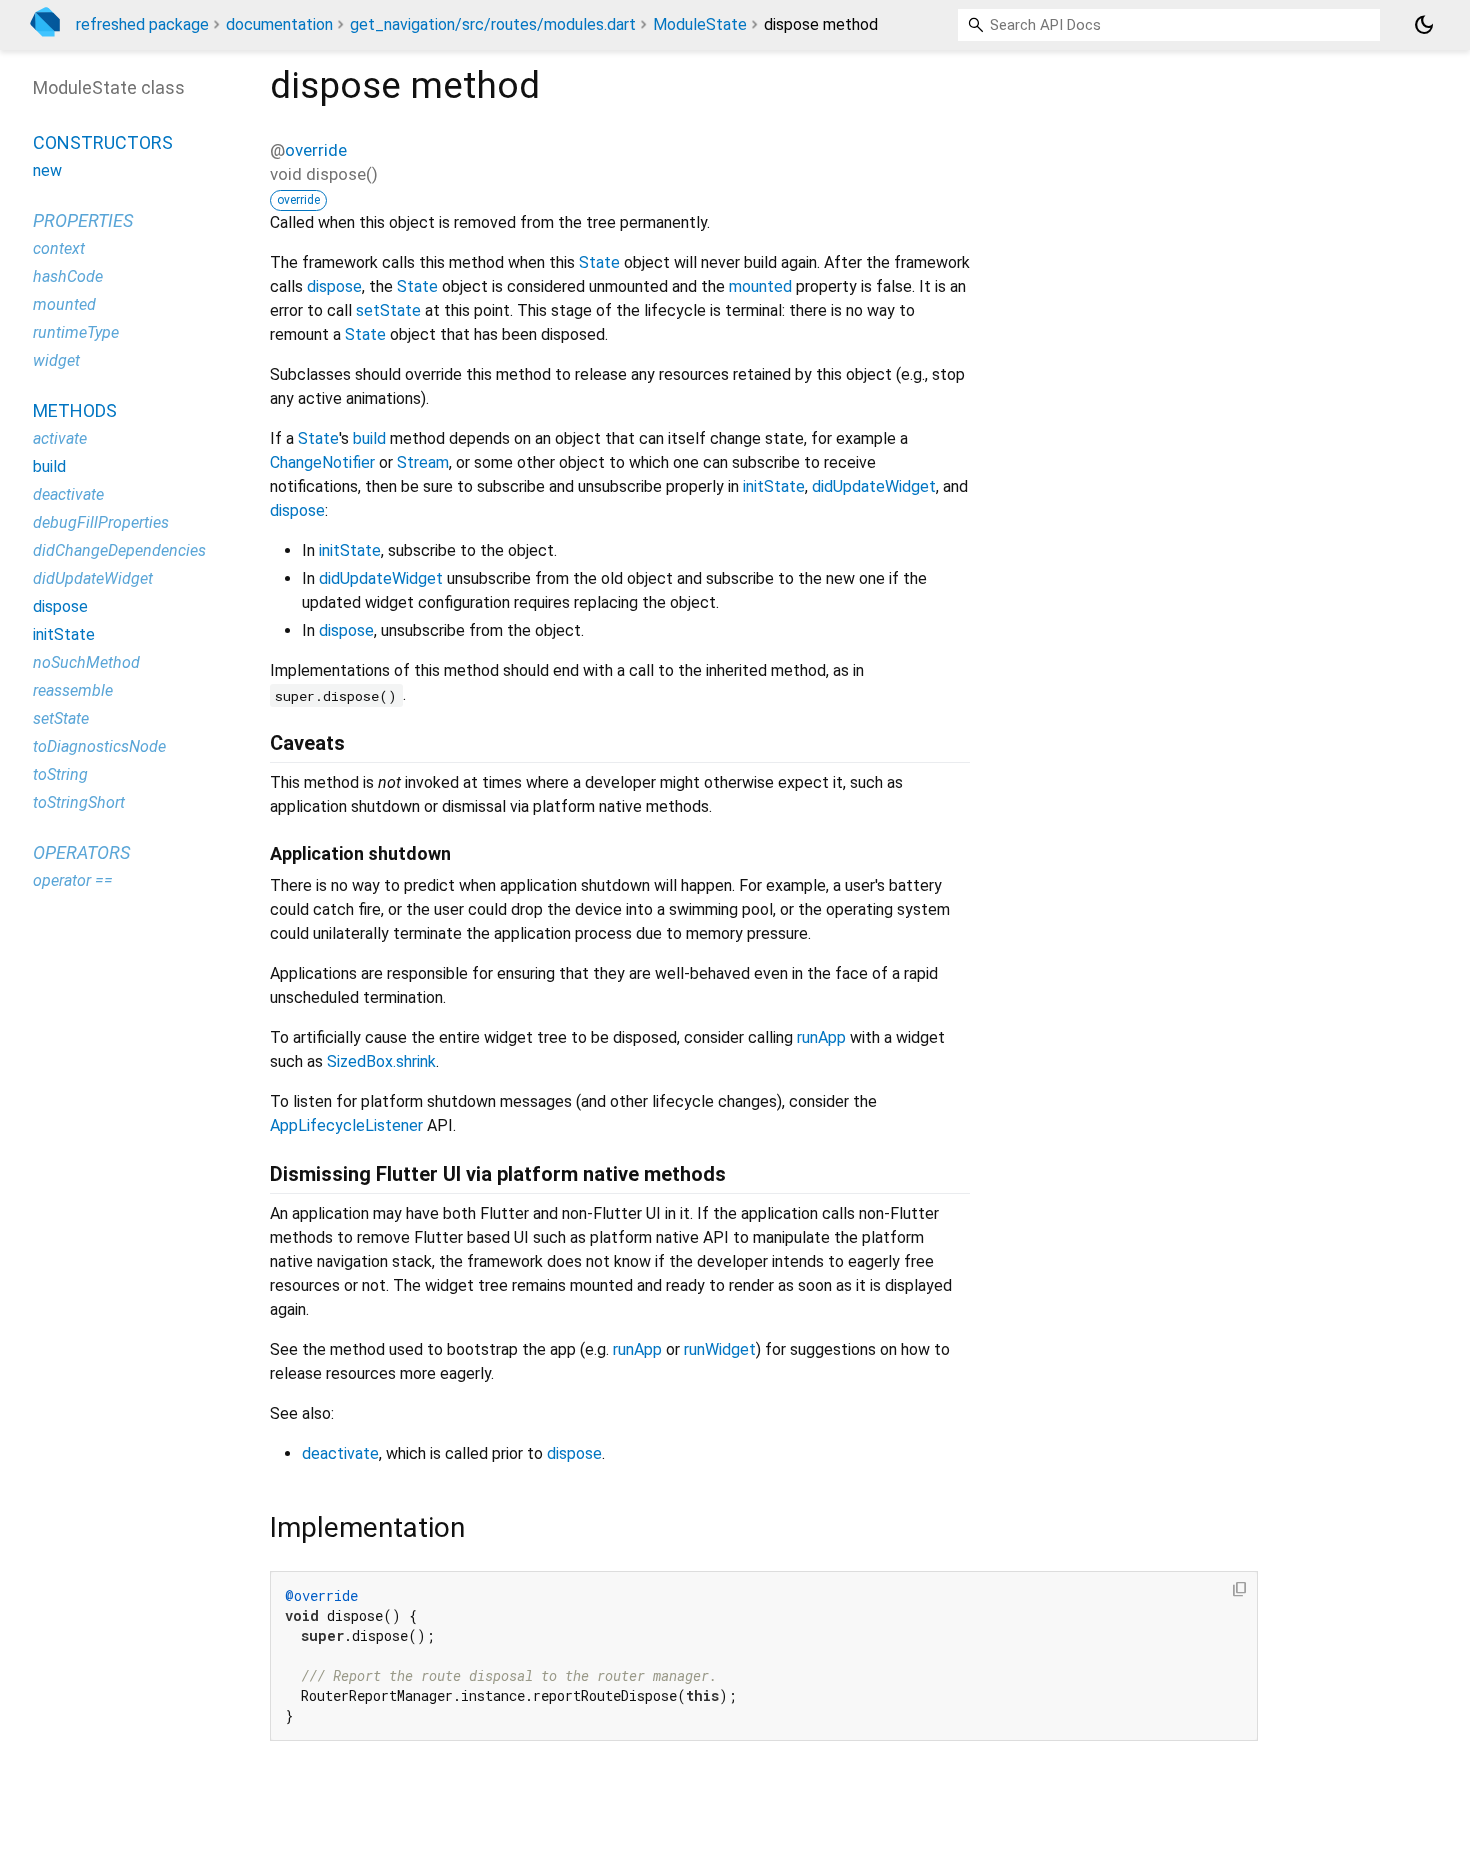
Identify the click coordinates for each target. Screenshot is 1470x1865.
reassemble (73, 690)
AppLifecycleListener (346, 1125)
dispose (334, 286)
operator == (73, 880)
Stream (423, 462)
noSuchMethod (86, 662)
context (59, 248)
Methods (75, 410)
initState (774, 486)
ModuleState (700, 24)
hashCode (68, 276)
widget (56, 360)
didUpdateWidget (874, 486)
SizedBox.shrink (381, 1061)
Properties (83, 220)
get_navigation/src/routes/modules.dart (493, 24)
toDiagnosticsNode (99, 746)
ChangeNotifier (322, 462)
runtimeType (76, 332)
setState (388, 310)
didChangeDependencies (119, 550)
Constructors (103, 142)
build (369, 438)
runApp (821, 1037)
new (47, 170)
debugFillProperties (101, 522)
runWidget (720, 1349)
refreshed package (142, 24)
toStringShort (79, 802)
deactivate (340, 1453)
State (599, 262)
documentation (279, 24)
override (316, 150)
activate (60, 438)
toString (60, 774)
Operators (81, 852)
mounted (760, 286)
